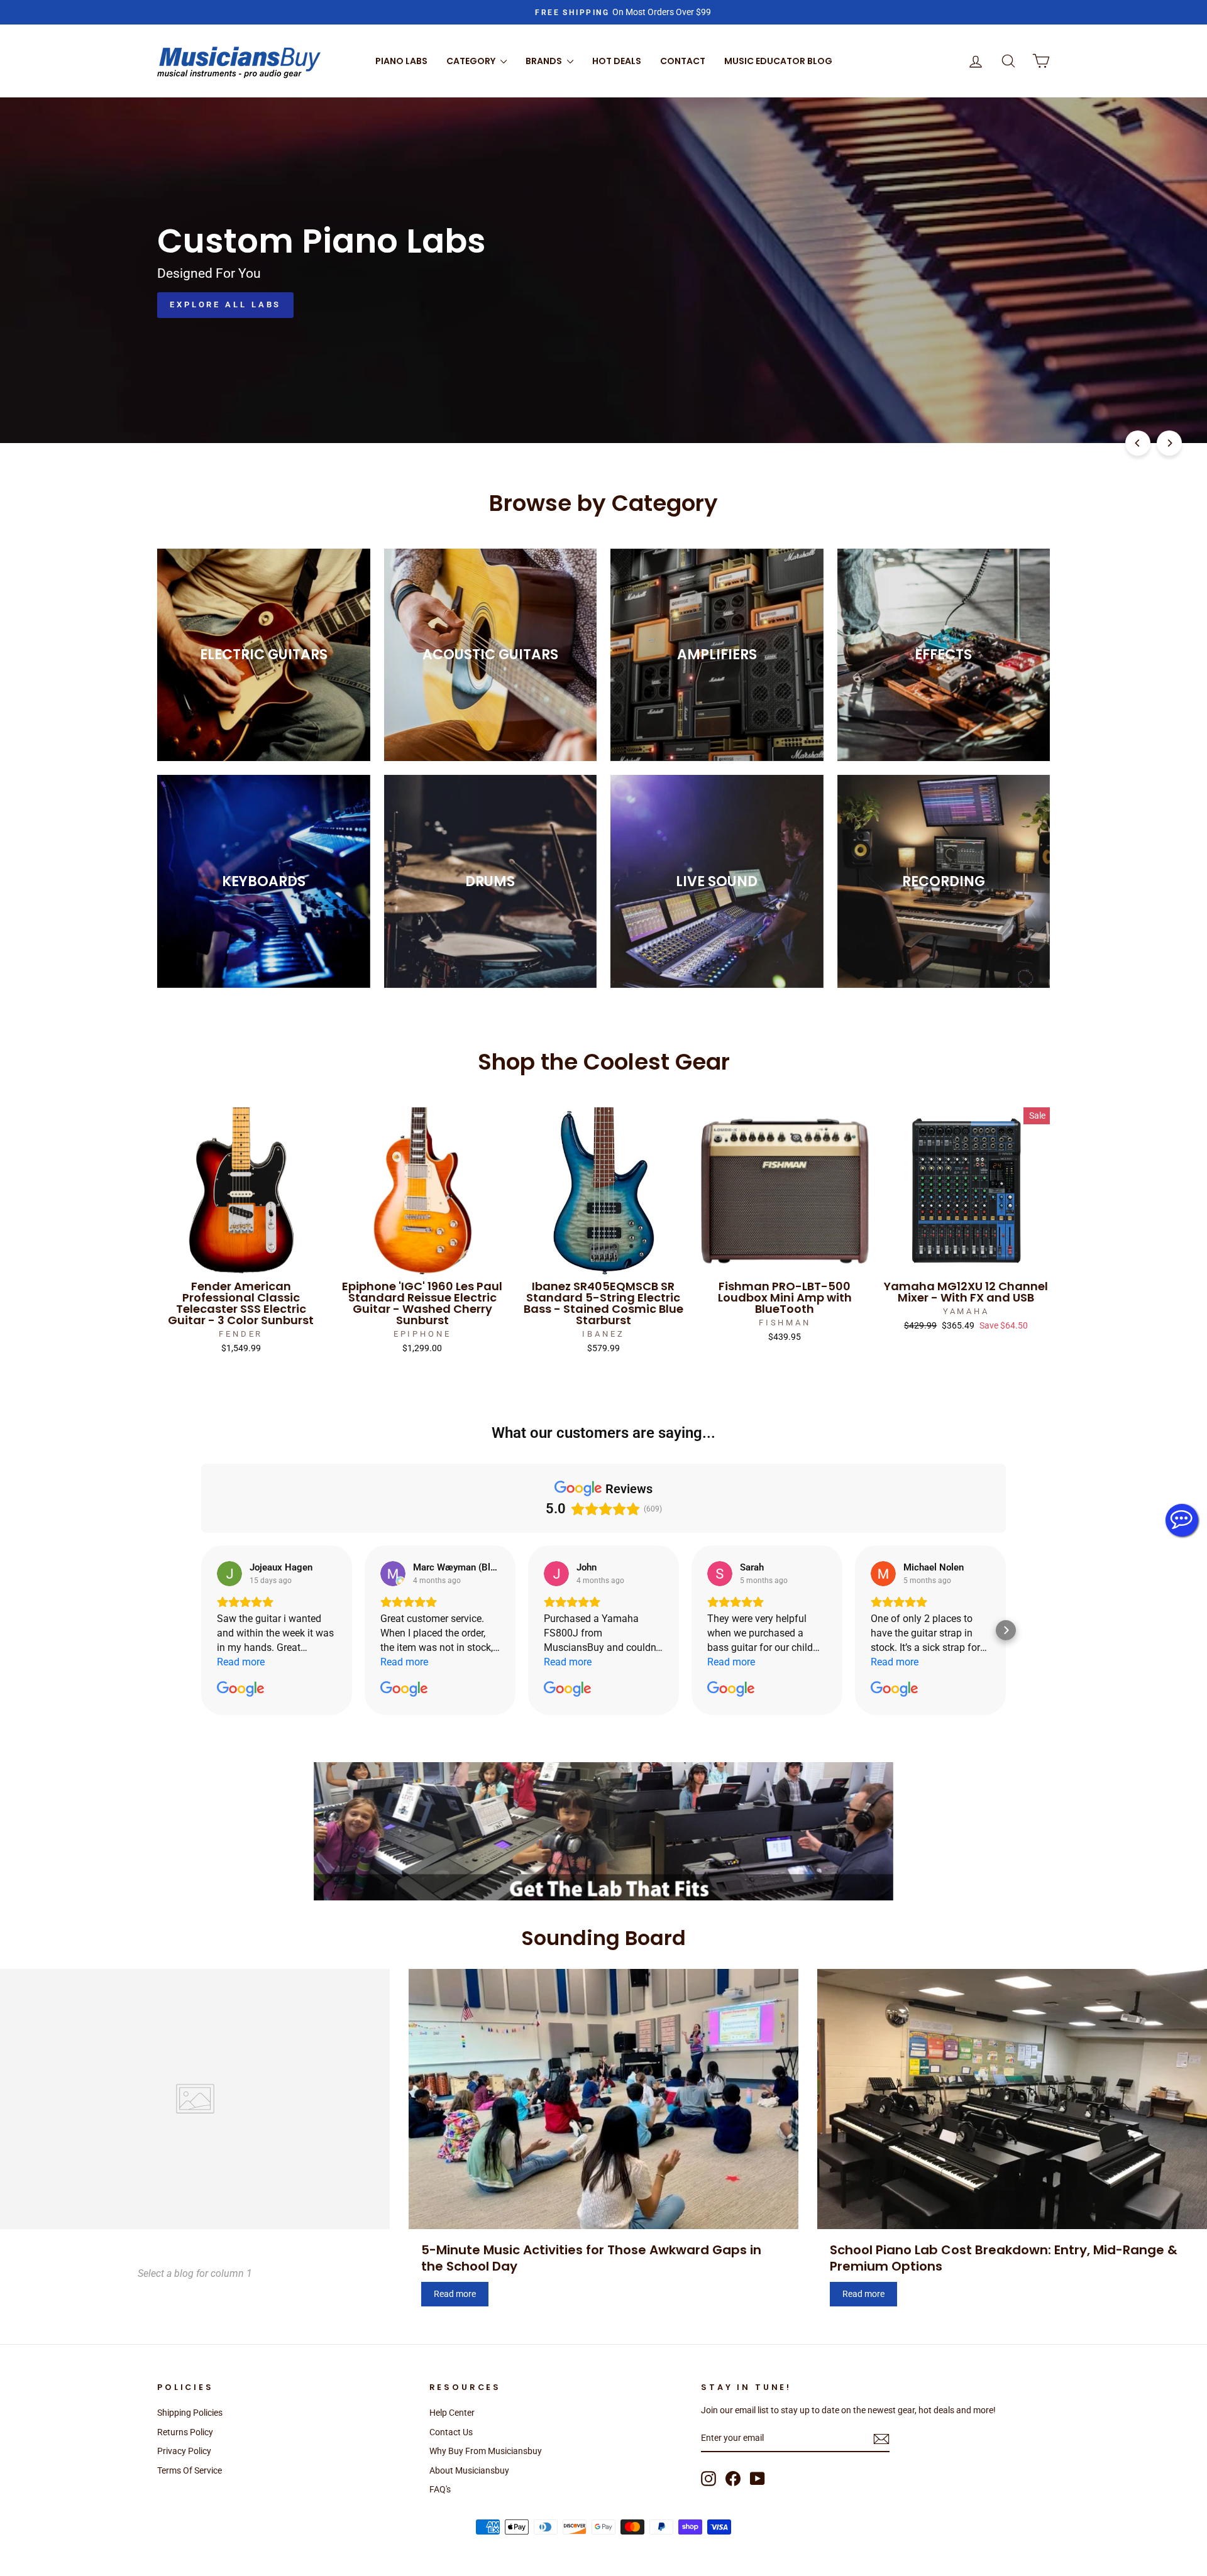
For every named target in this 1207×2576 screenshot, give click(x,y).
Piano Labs (401, 61)
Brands (545, 61)
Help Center (452, 2413)
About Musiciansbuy (469, 2470)
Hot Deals (617, 61)
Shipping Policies (190, 2413)
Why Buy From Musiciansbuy (486, 2451)
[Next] (1169, 443)
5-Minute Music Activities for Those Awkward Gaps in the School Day (591, 2258)
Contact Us (451, 2432)
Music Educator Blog (778, 61)
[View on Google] (229, 1574)
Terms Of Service (190, 2470)
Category (472, 61)
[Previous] (1138, 443)
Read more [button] (241, 1662)
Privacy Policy (184, 2451)
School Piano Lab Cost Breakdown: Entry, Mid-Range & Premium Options (1004, 2258)
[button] (201, 1630)
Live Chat (1182, 1520)
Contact (683, 61)
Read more (455, 2294)
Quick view (241, 1260)
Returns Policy (185, 2432)
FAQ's (440, 2489)
